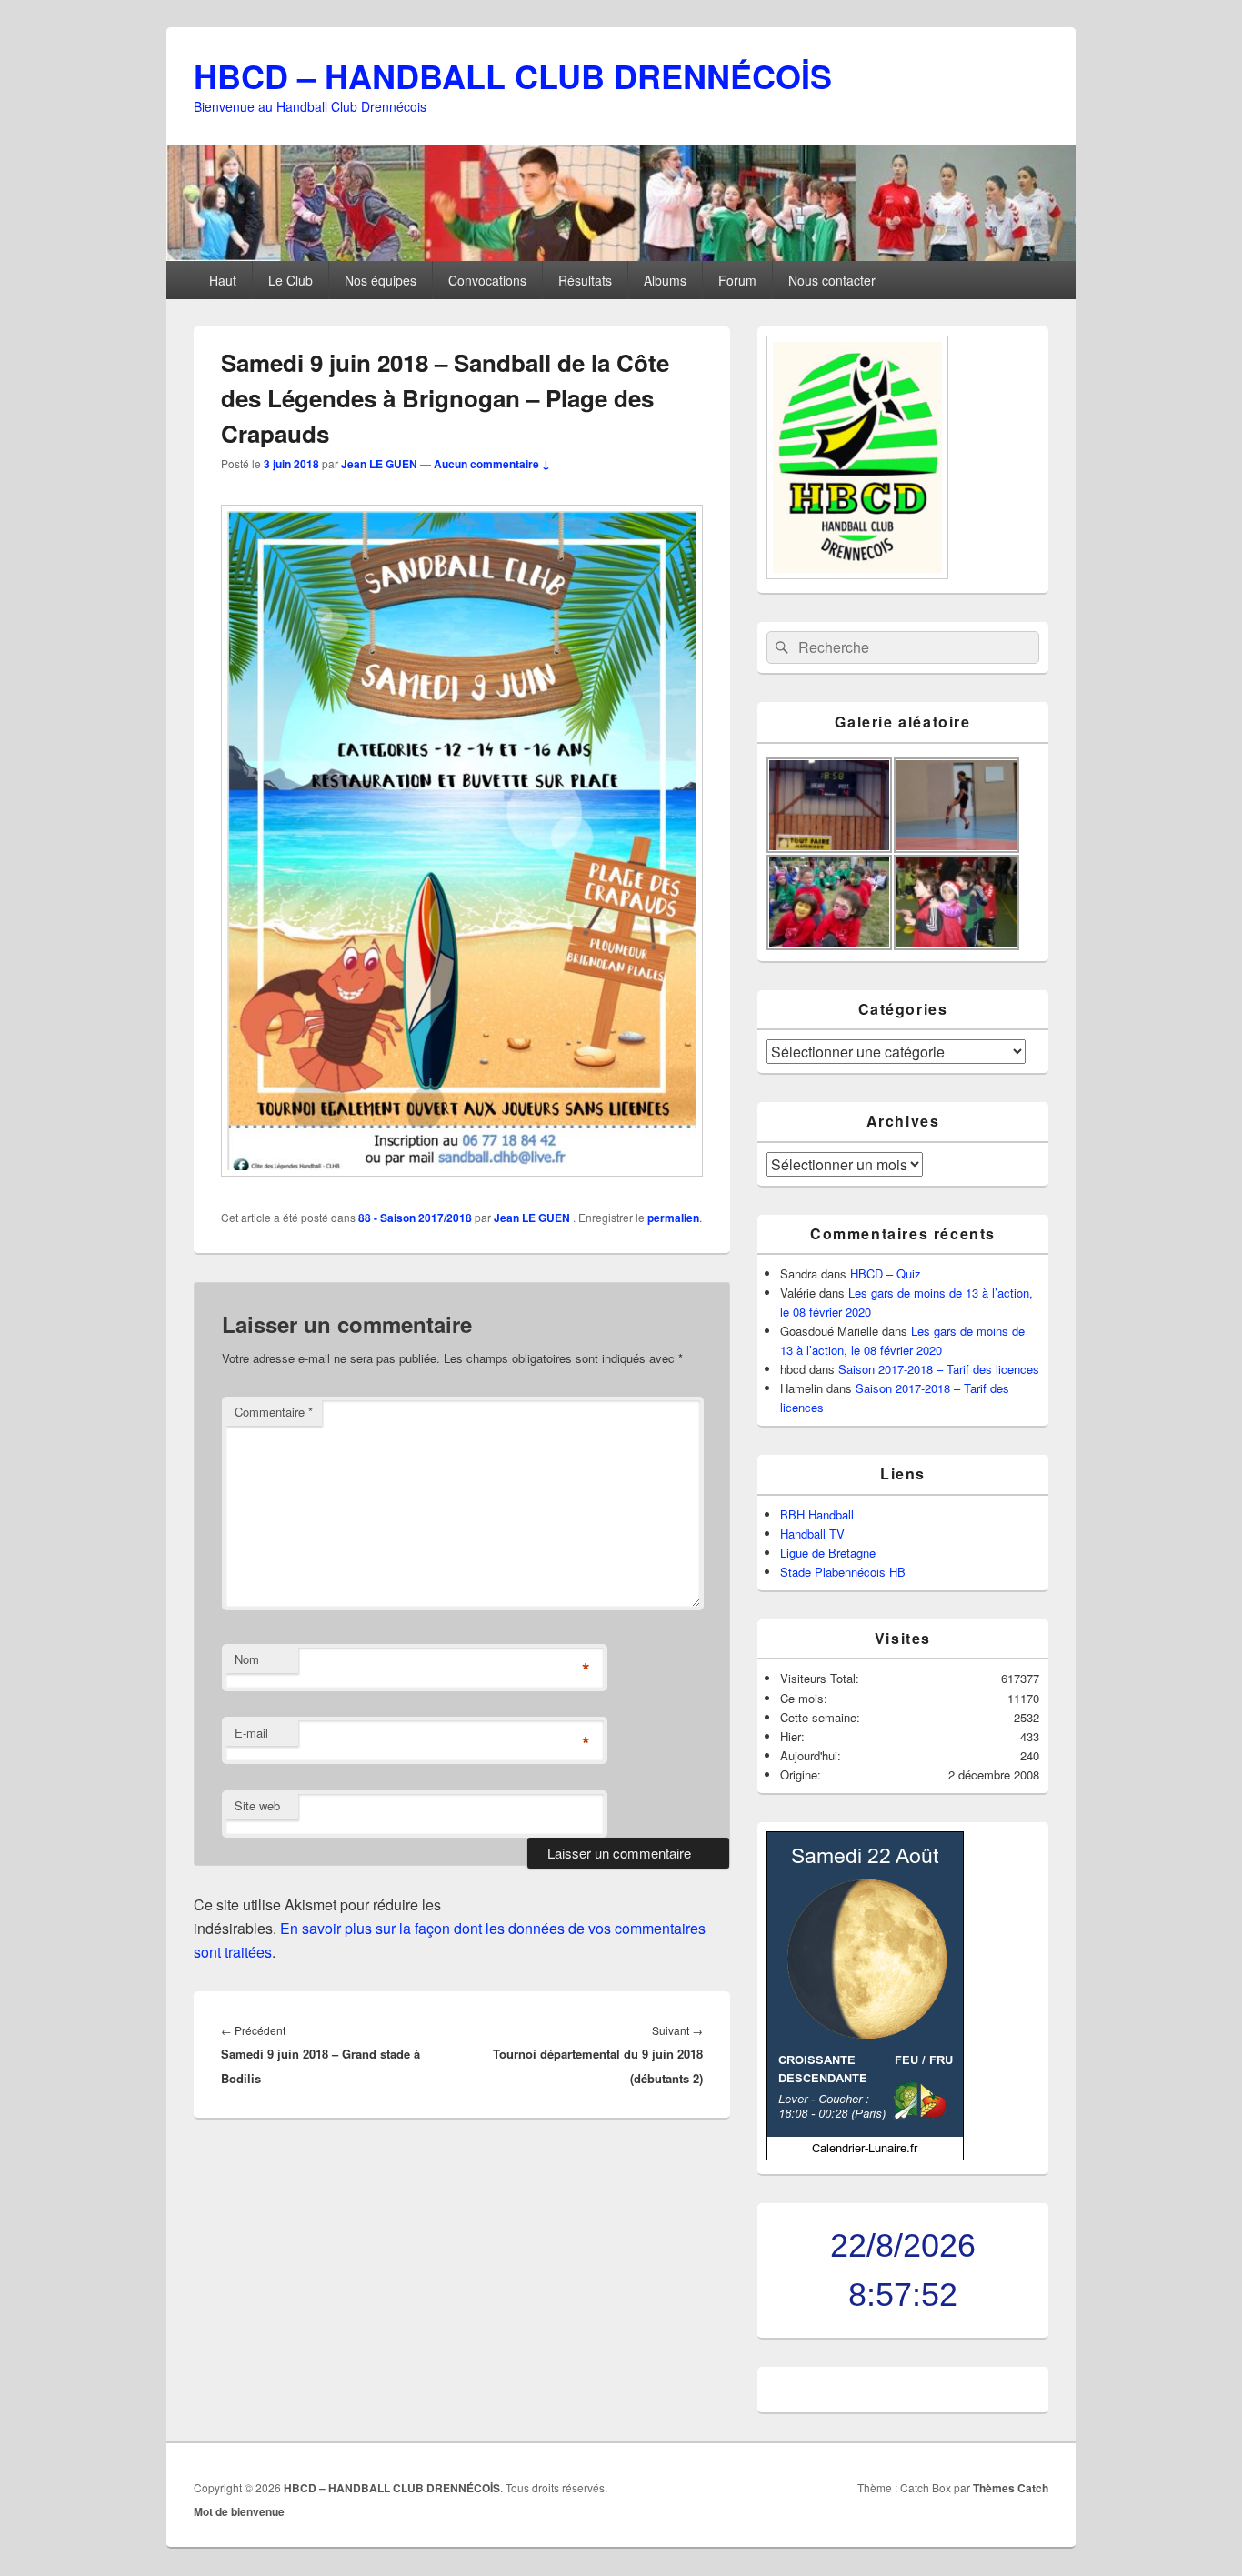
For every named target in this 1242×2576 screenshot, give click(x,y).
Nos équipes (381, 280)
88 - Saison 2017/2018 (415, 1218)
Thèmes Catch (1011, 2488)
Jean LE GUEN (379, 464)
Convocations (487, 280)
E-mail (251, 1733)
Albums (665, 280)
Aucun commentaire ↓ (492, 464)
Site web (257, 1805)
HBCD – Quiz (886, 1273)
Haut (223, 280)
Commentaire (274, 1412)
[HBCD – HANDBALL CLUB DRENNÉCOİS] (621, 255)
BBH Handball (817, 1514)
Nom (247, 1659)
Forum (737, 280)
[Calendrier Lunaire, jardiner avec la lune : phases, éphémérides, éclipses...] (865, 2155)
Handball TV (812, 1534)
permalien (673, 1218)
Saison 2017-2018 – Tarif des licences (939, 1369)
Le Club (290, 280)
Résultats (585, 280)
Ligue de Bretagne (828, 1553)
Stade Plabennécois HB (843, 1572)
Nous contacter (832, 280)
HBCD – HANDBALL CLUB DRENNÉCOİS (513, 75)
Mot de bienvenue (239, 2511)
